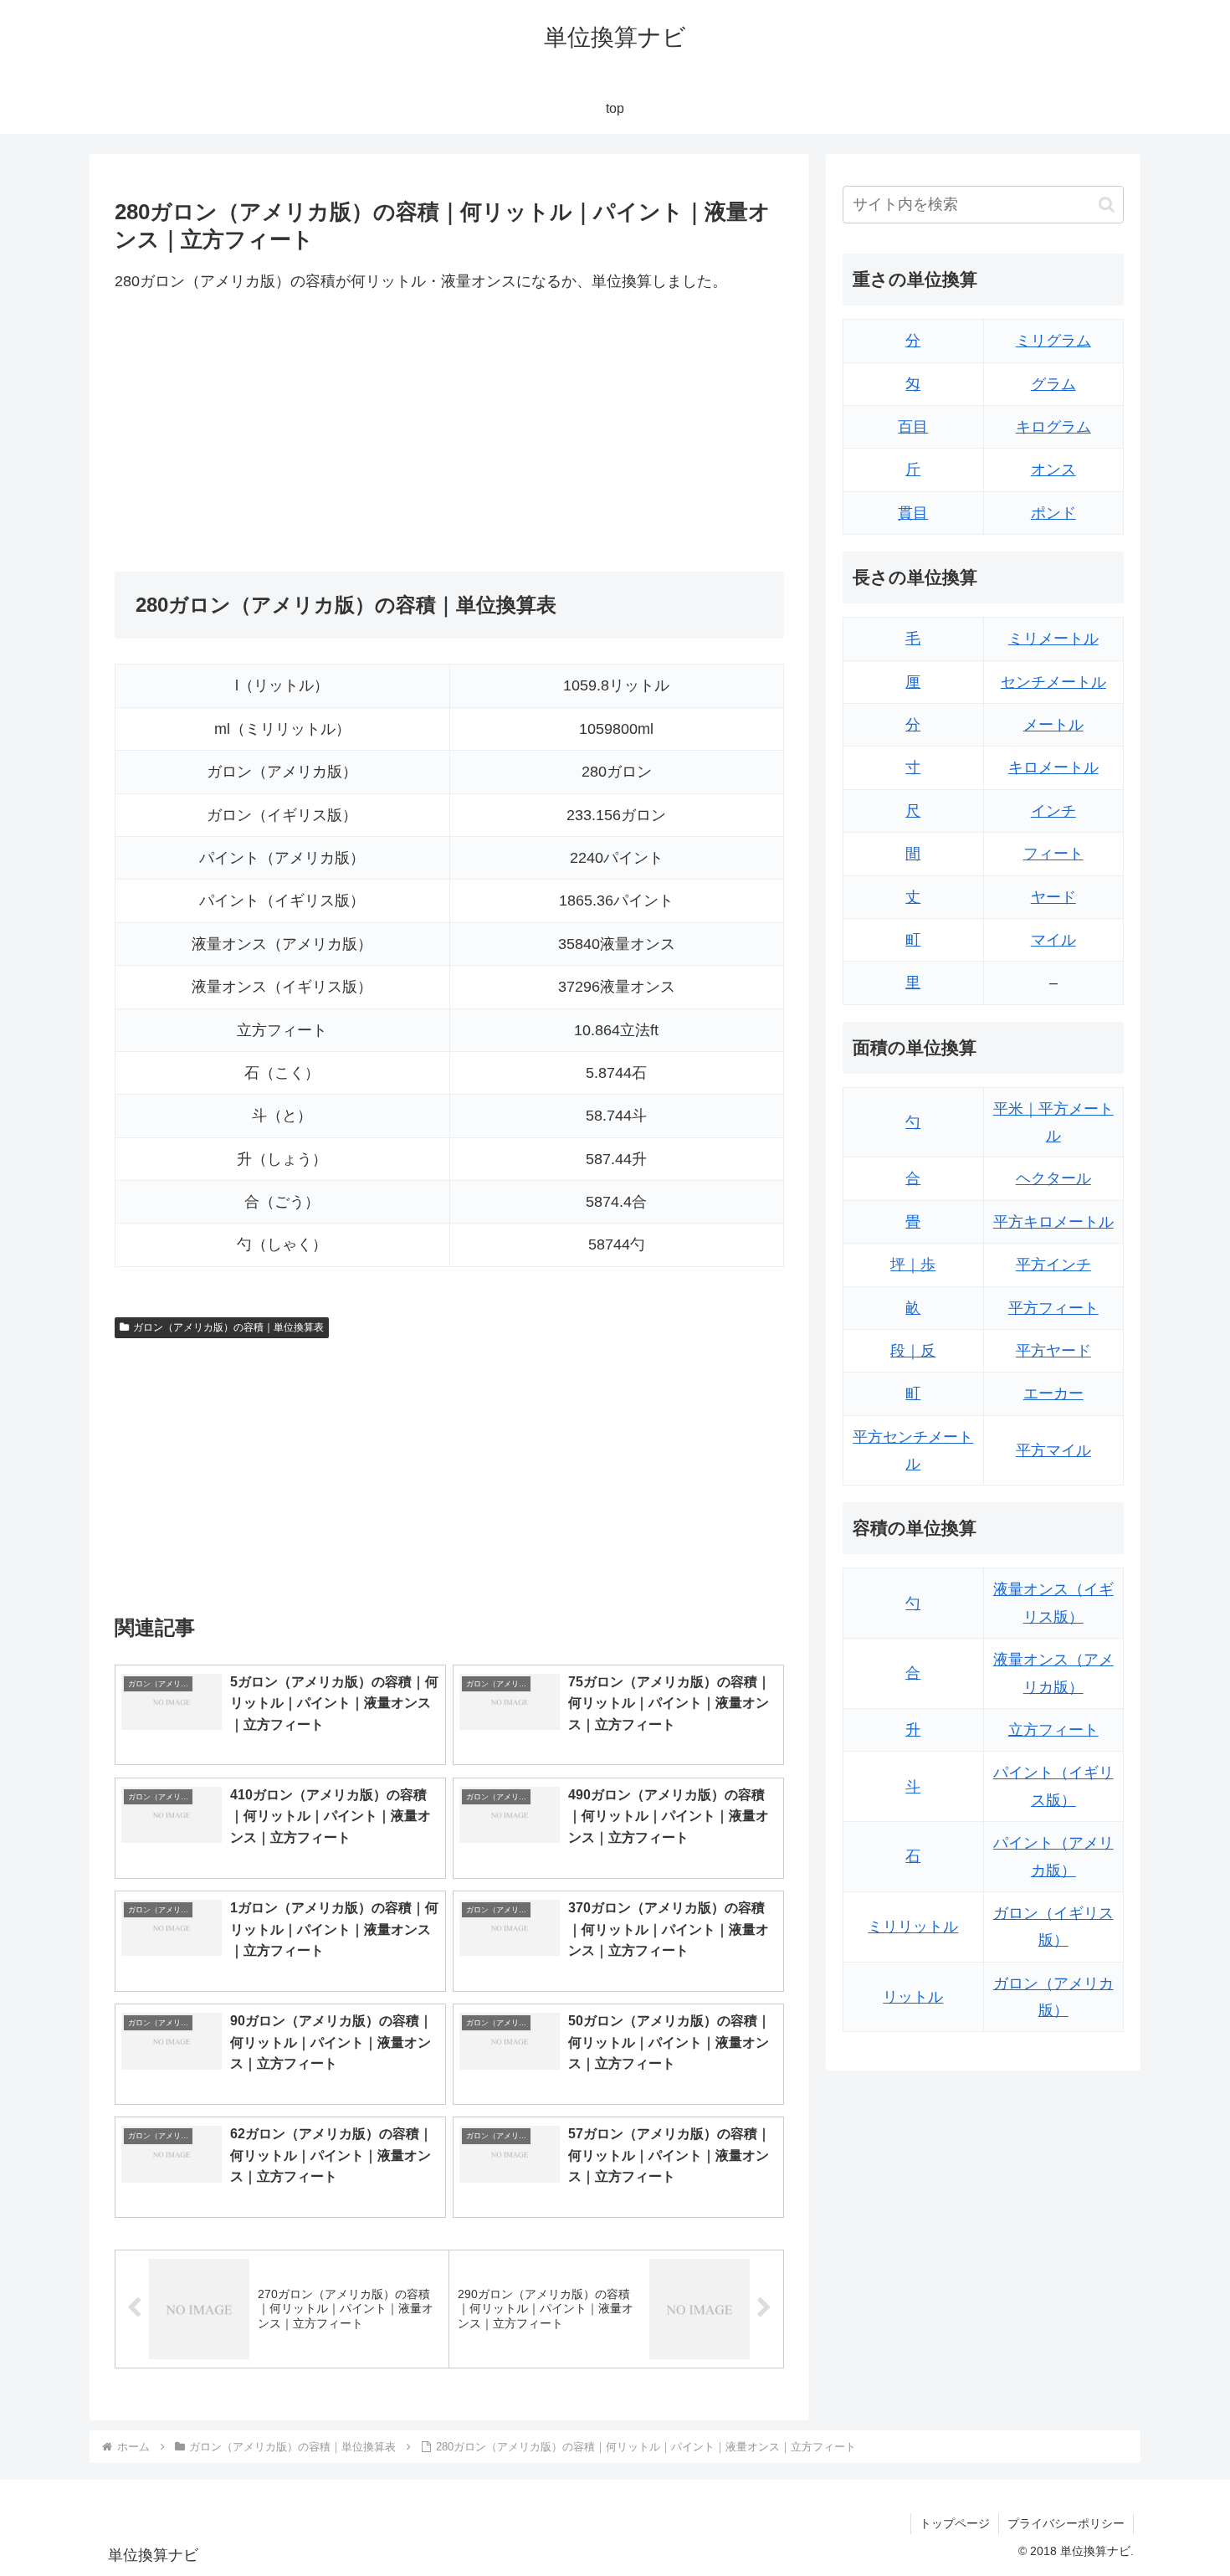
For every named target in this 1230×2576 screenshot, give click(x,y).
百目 (913, 427)
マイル (1053, 940)
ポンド (1053, 513)
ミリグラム (1053, 341)
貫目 (913, 513)
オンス (1053, 470)
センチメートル (1053, 682)
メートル (1053, 725)
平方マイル (1053, 1450)
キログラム (1053, 427)
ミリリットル (913, 1927)
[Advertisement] (282, 434)
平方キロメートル (1053, 1222)
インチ (1053, 811)
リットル (913, 1997)
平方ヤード (1053, 1351)
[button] (1107, 205)
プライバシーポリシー (1066, 2523)
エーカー (1053, 1393)
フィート (1053, 854)
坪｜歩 (913, 1265)
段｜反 (913, 1351)
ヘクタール (1053, 1178)
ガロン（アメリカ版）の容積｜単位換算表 (228, 1327)
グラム (1053, 384)
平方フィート (1053, 1308)
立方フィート (1053, 1730)
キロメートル (1053, 767)
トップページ (955, 2523)
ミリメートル (1053, 639)
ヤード (1053, 897)
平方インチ (1053, 1265)
